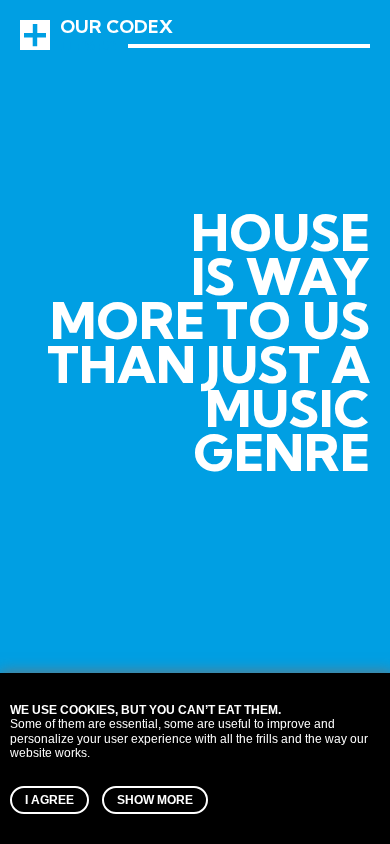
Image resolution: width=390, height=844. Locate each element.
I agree (49, 800)
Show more (155, 800)
